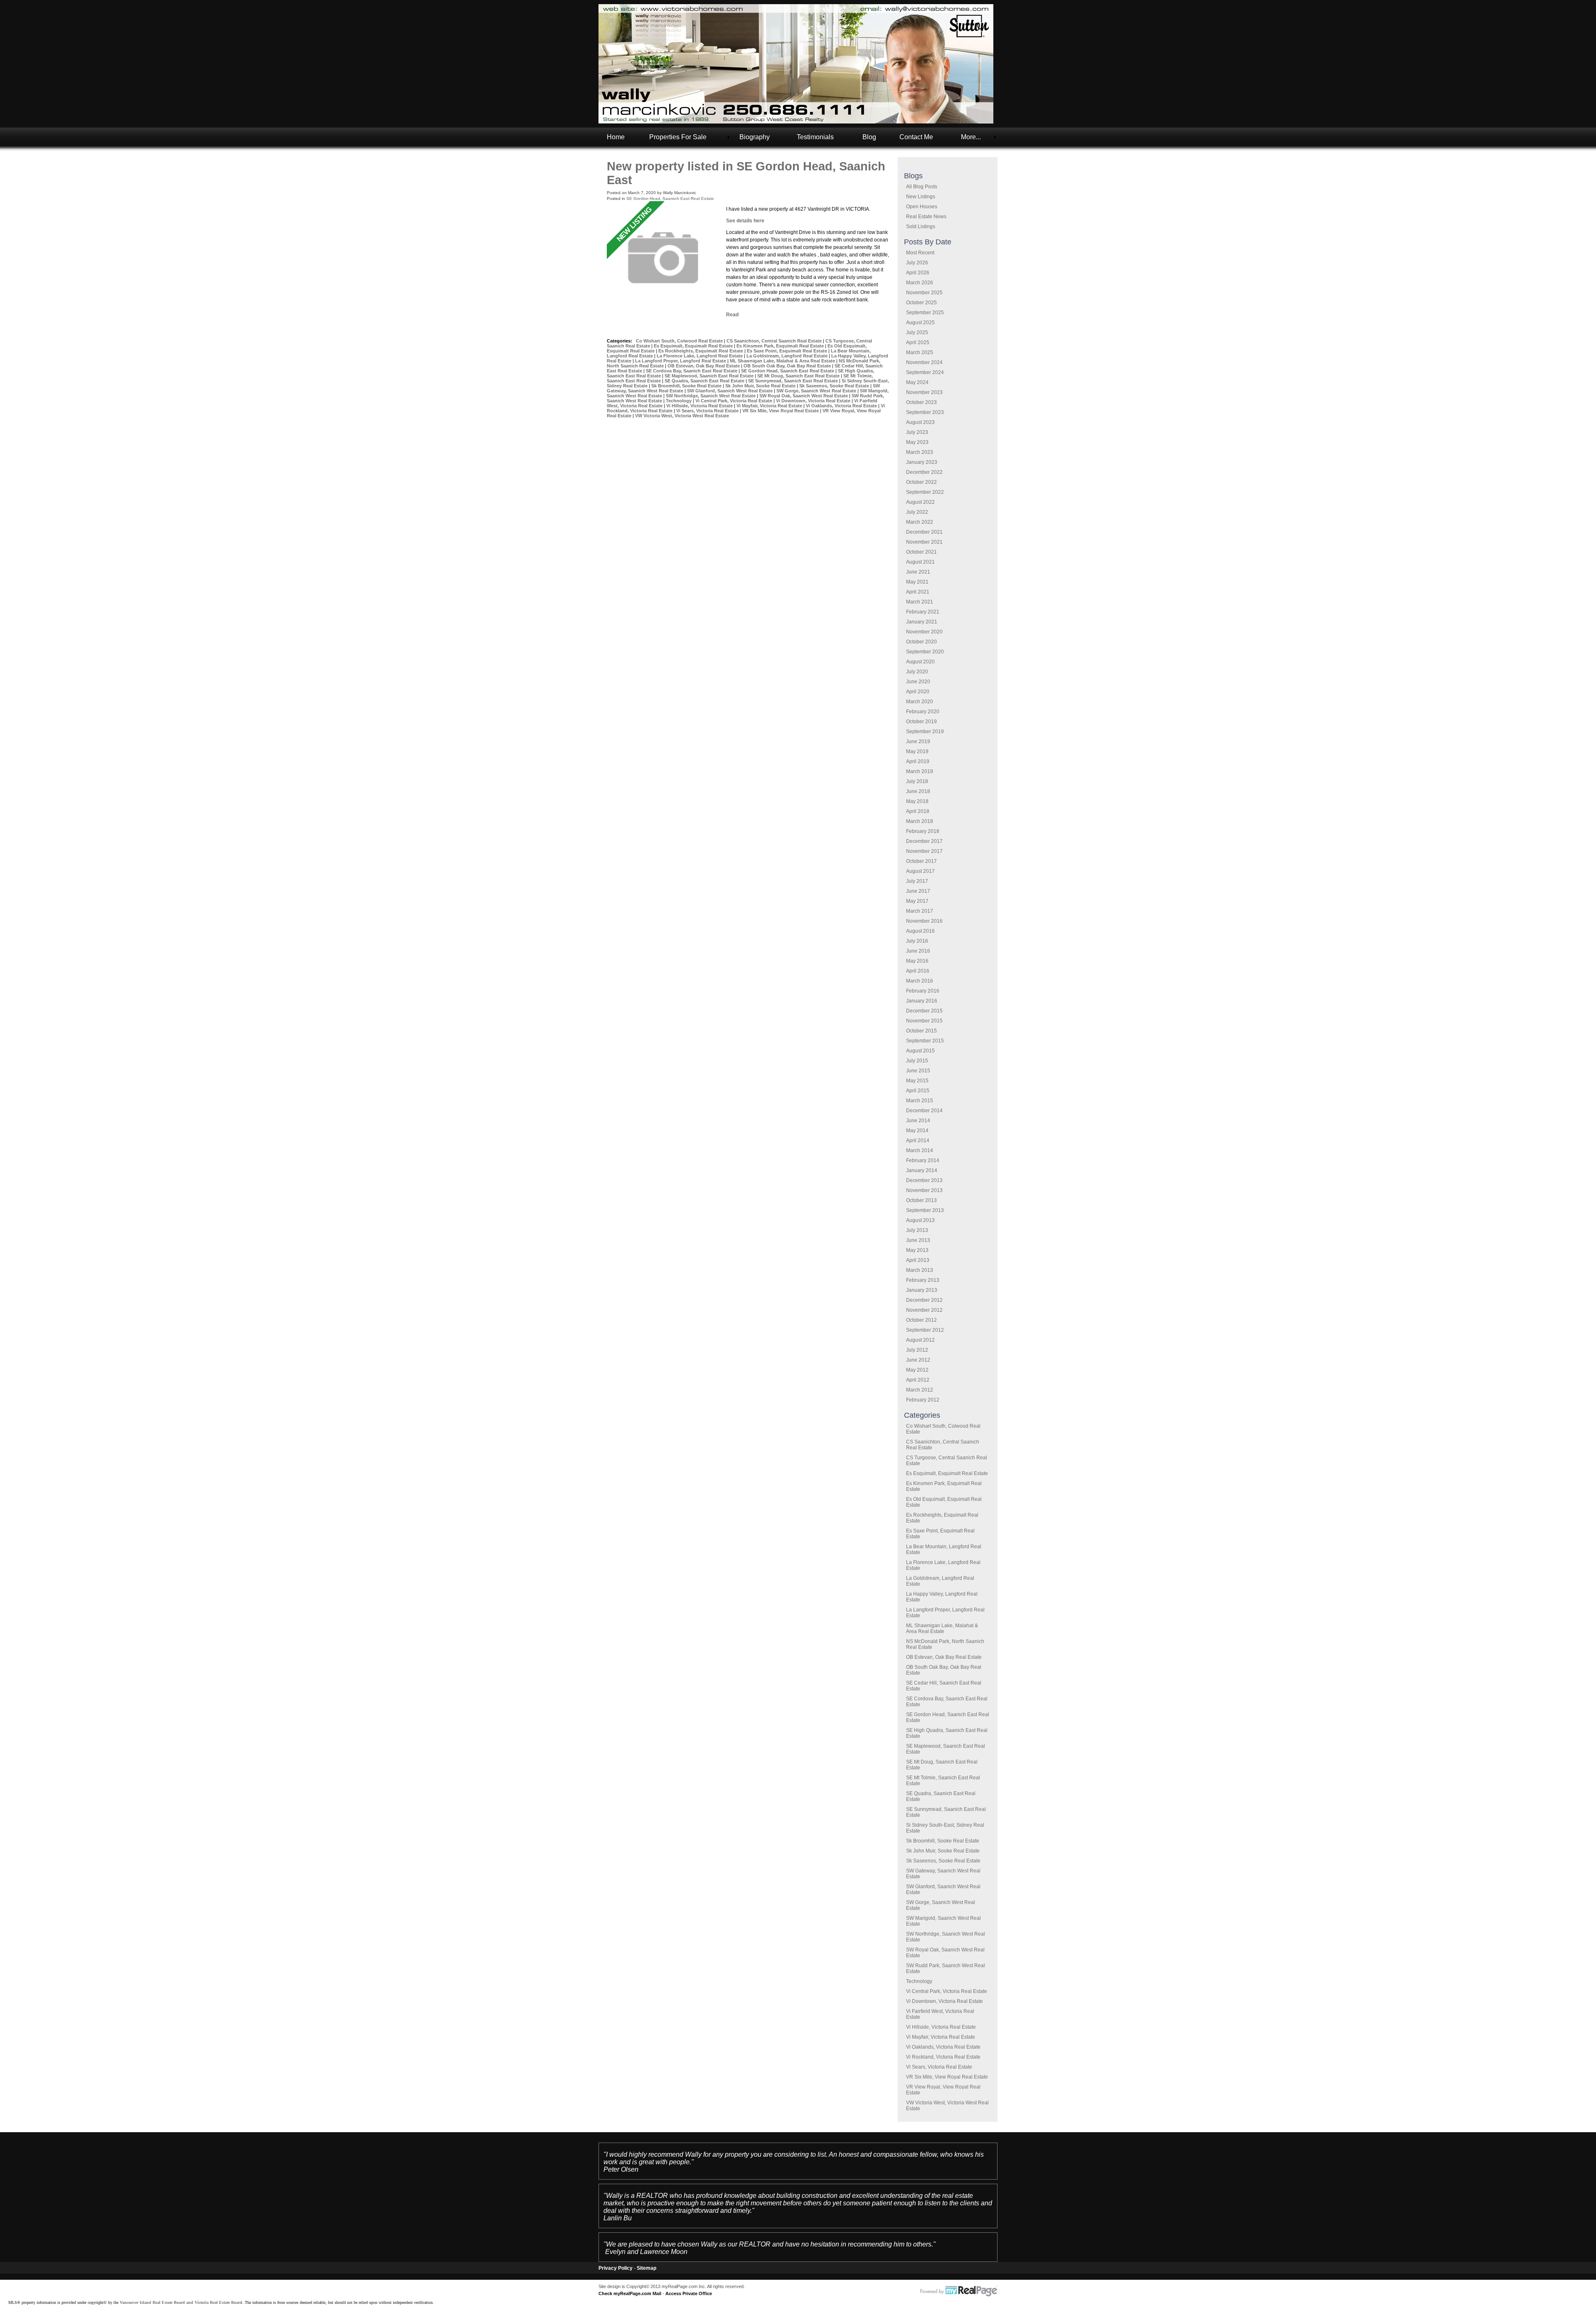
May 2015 (917, 1081)
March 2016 (920, 981)
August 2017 (920, 871)
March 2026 (920, 283)
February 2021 (923, 612)
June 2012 (918, 1360)
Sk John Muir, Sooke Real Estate (943, 1851)
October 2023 (921, 402)
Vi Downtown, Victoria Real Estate (945, 2001)
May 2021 (917, 582)
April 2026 (918, 273)
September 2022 (925, 492)
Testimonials (815, 137)
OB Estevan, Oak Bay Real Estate (944, 1657)
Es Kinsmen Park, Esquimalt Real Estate (781, 346)
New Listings (921, 197)
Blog (869, 137)
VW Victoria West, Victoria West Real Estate (682, 416)
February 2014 (923, 1160)
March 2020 (920, 702)
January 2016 (922, 1001)
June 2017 (918, 891)
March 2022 (920, 522)
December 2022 (924, 472)
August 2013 (920, 1220)
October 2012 (921, 1320)
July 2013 (917, 1230)
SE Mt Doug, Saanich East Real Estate (799, 376)
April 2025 (918, 342)
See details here (745, 221)
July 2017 (917, 881)
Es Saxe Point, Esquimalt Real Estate (788, 351)
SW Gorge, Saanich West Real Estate (817, 391)
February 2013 (923, 1280)
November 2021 (924, 542)
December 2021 (924, 532)
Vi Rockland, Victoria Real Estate (943, 2057)
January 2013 (922, 1290)
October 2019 (921, 722)
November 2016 (924, 921)
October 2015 (921, 1031)
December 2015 (924, 1011)
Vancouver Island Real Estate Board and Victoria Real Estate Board (181, 2302)
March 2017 (920, 911)
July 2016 (917, 941)
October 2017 (921, 861)
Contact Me (916, 137)
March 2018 (920, 821)
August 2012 (920, 1340)
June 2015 (918, 1071)
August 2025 (920, 323)
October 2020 (921, 642)
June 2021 (918, 572)
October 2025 (921, 303)
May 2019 (917, 751)
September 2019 (925, 732)
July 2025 (917, 333)
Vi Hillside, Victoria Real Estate (941, 2027)
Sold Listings (921, 227)
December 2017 (924, 841)
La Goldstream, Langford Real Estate (788, 356)
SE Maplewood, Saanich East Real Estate (710, 376)
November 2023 (924, 392)
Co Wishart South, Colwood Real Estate (680, 341)
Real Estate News (926, 217)
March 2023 (920, 452)
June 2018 (918, 791)
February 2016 (923, 991)
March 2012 (920, 1390)
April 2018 (918, 811)
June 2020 (918, 682)
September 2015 (925, 1041)
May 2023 (917, 442)
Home (616, 137)
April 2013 (918, 1260)
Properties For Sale (678, 137)
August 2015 (920, 1051)
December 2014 (924, 1111)
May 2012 (917, 1370)
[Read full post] (663, 258)
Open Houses (922, 207)
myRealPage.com (959, 2291)
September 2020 (925, 652)
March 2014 (920, 1150)
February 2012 (923, 1400)
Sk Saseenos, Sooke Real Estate (943, 1861)
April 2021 (918, 592)
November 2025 (924, 293)
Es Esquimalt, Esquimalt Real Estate (947, 1473)
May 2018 (917, 801)
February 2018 (923, 831)
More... (971, 137)
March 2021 (920, 602)
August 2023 (920, 422)
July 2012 (917, 1350)
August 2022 (920, 502)
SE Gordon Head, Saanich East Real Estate (670, 198)
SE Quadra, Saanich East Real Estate (705, 381)
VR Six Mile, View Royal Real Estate (947, 2077)
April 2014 (918, 1140)
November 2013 (924, 1190)
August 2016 (920, 931)
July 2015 (917, 1061)
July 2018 (917, 781)
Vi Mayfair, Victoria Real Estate (941, 2037)
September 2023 (925, 412)
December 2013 (924, 1180)
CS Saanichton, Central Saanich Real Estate (775, 341)
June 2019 (918, 741)
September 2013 (925, 1210)
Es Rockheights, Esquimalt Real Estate (701, 351)
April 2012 (918, 1380)
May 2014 (917, 1131)
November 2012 (924, 1310)
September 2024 (925, 372)
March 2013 (920, 1270)
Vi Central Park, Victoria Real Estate (947, 1991)
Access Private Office (689, 2293)
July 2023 (917, 432)
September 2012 (925, 1330)
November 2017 (924, 851)
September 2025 (925, 313)
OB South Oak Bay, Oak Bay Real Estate (788, 366)
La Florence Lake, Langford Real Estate (700, 356)
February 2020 (923, 712)
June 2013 (918, 1240)
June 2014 (918, 1121)
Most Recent (920, 253)
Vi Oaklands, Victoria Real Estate (943, 2047)
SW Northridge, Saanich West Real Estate (711, 396)
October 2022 (921, 482)
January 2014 (922, 1170)
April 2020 (918, 692)
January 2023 (922, 462)
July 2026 (917, 263)
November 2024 (924, 362)
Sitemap (647, 2268)
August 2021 (920, 562)
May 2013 (917, 1250)
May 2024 (917, 382)
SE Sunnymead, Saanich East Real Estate (794, 381)
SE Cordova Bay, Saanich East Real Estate (692, 371)
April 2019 (918, 761)
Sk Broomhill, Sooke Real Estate (943, 1841)
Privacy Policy (616, 2268)
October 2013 (921, 1200)
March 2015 (920, 1101)
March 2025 (920, 352)
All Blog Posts (922, 187)
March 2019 (920, 771)
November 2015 (924, 1021)
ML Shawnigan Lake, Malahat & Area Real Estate (942, 1628)
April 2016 (918, 971)
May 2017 (917, 901)
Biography (755, 137)
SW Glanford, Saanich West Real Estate (730, 391)
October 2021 (921, 552)
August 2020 (920, 662)
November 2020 (924, 632)
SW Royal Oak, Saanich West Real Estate (804, 396)
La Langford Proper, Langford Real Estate (681, 361)
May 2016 (917, 961)
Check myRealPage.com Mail (630, 2293)
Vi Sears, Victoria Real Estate (939, 2067)
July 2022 (917, 512)
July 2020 (917, 672)
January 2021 (922, 622)
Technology (919, 1981)
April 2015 (918, 1091)
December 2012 (924, 1300)
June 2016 (918, 951)
